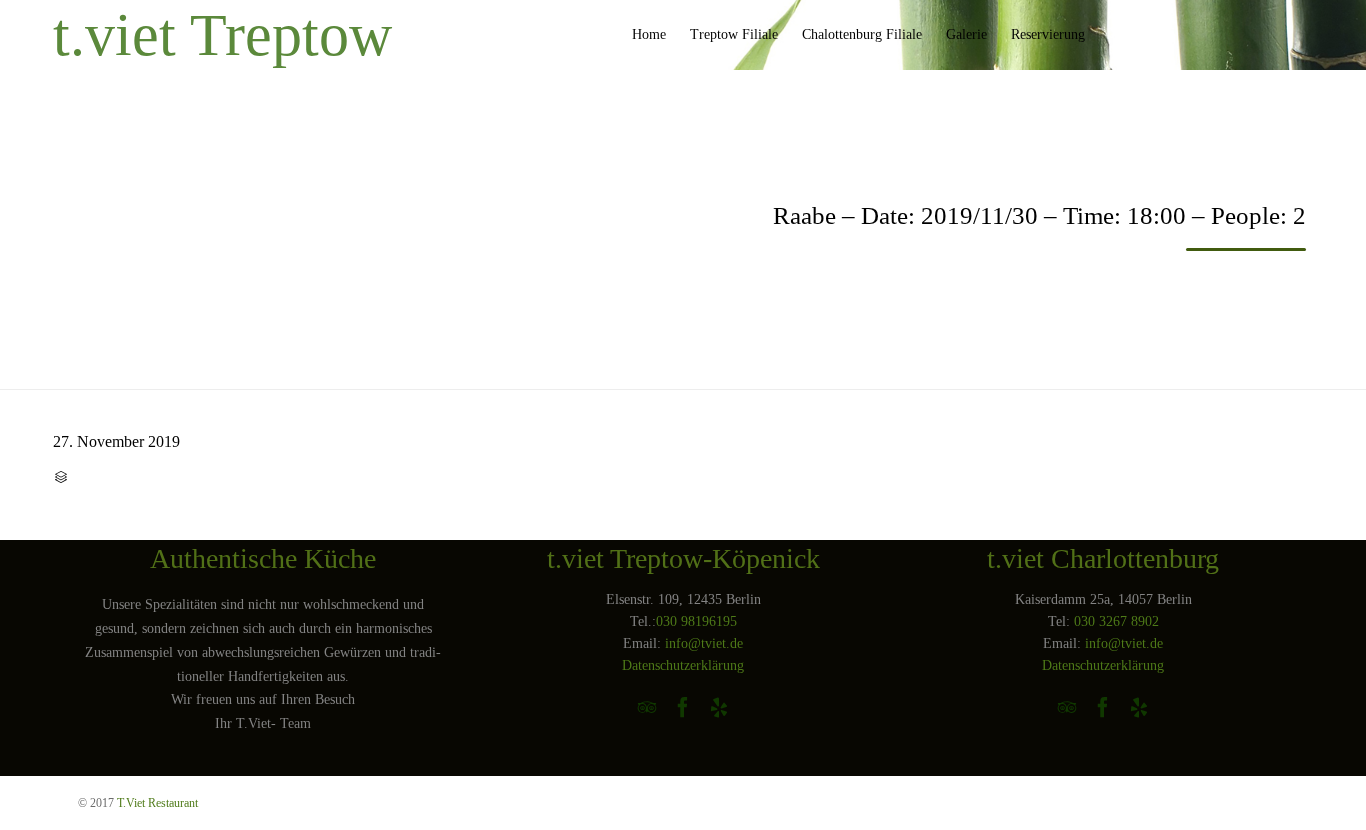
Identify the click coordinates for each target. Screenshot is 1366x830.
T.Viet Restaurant (157, 803)
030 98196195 (696, 621)
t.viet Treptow (222, 35)
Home (649, 34)
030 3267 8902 (1116, 621)
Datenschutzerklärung (683, 665)
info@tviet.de (704, 643)
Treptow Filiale (734, 34)
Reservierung (1048, 34)
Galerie (966, 34)
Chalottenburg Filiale (862, 34)
